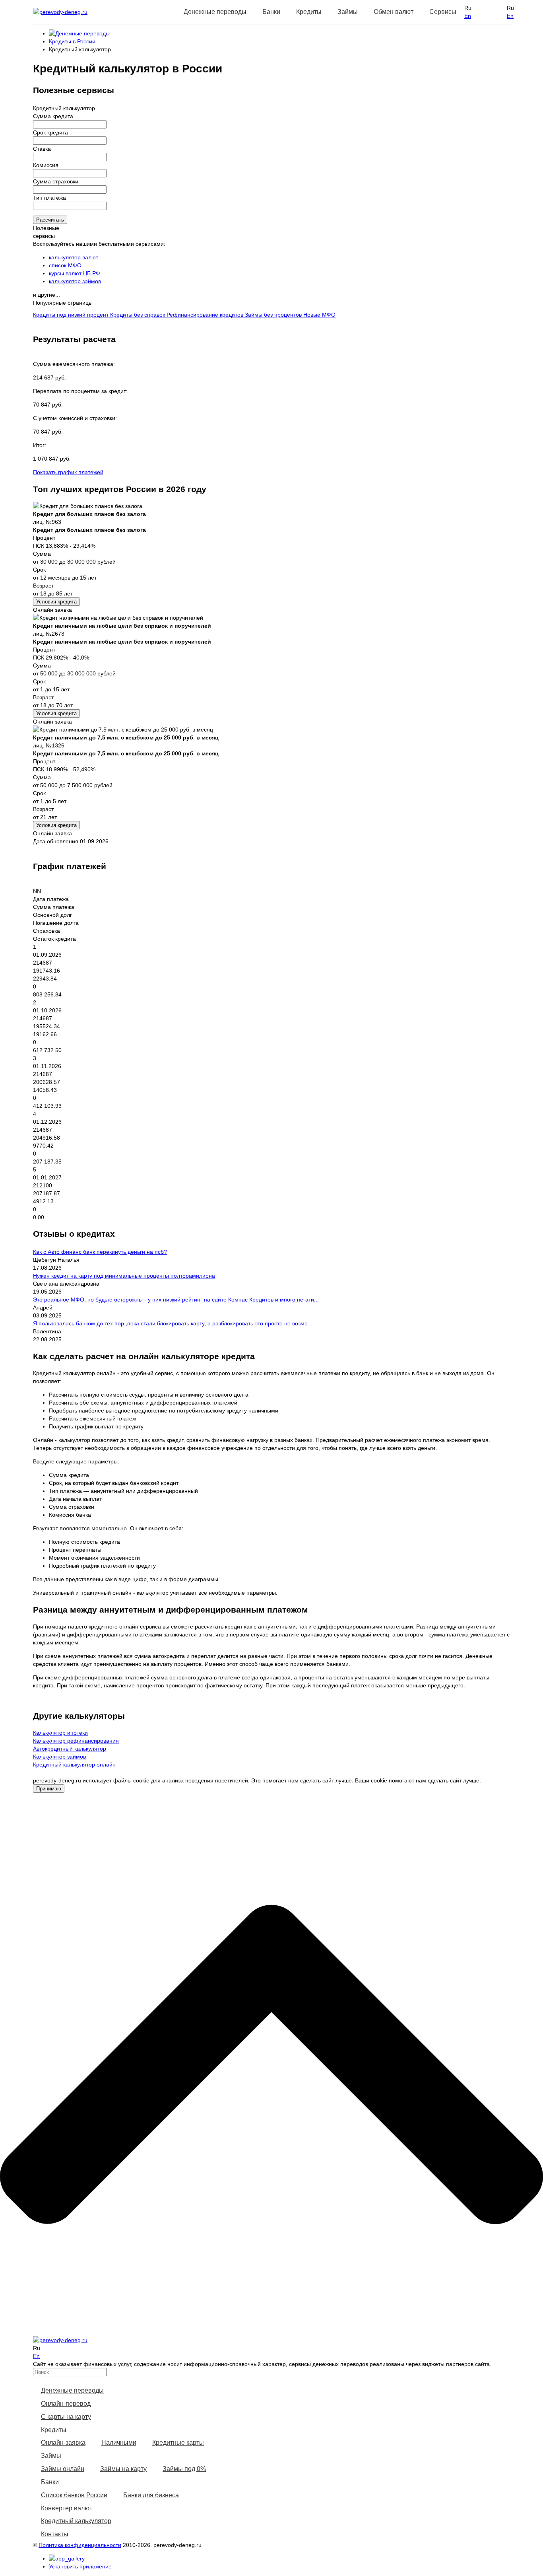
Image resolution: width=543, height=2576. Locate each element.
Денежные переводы (72, 2390)
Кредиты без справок (138, 315)
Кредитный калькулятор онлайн (74, 1765)
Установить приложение (80, 2566)
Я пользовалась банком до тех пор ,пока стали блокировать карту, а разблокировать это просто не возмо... (173, 1323)
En (468, 16)
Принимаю (49, 1789)
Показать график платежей (68, 472)
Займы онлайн (63, 2469)
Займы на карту (123, 2469)
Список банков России (74, 2495)
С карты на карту (66, 2417)
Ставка (42, 149)
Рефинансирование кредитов (206, 315)
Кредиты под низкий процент (72, 315)
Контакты (55, 2534)
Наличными (119, 2443)
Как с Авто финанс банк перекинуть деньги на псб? (100, 1252)
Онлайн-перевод (66, 2404)
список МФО (65, 265)
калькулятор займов (75, 281)
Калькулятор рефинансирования (76, 1741)
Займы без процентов (274, 315)
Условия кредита (56, 602)
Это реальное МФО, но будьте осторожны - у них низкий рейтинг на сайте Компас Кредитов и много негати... (176, 1300)
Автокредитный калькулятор (70, 1749)
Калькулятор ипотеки (60, 1733)
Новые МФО (319, 315)
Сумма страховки (56, 181)
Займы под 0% (184, 2469)
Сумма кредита (53, 116)
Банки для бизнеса (151, 2495)
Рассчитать (50, 220)
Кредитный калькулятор (76, 2521)
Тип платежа (49, 198)
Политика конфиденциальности (80, 2545)
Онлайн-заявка (63, 2443)
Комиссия (46, 165)
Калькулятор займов (59, 1757)
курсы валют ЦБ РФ (75, 273)
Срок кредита (50, 132)
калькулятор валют (74, 257)
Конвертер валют (67, 2508)
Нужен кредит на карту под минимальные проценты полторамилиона (124, 1276)
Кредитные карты (178, 2443)
